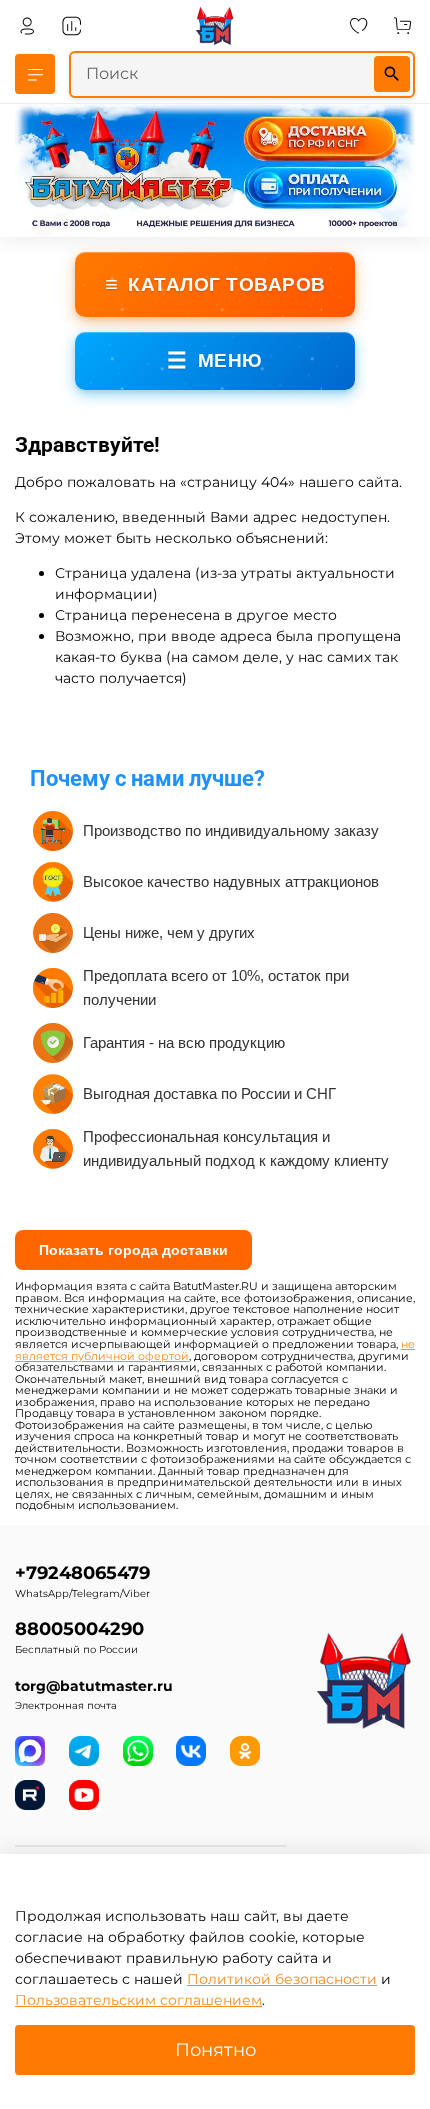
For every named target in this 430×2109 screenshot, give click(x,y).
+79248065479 (82, 1572)
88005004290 (79, 1628)
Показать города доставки (133, 1250)
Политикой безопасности (282, 1979)
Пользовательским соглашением (138, 2000)
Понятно (215, 2049)
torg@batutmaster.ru (94, 1686)
